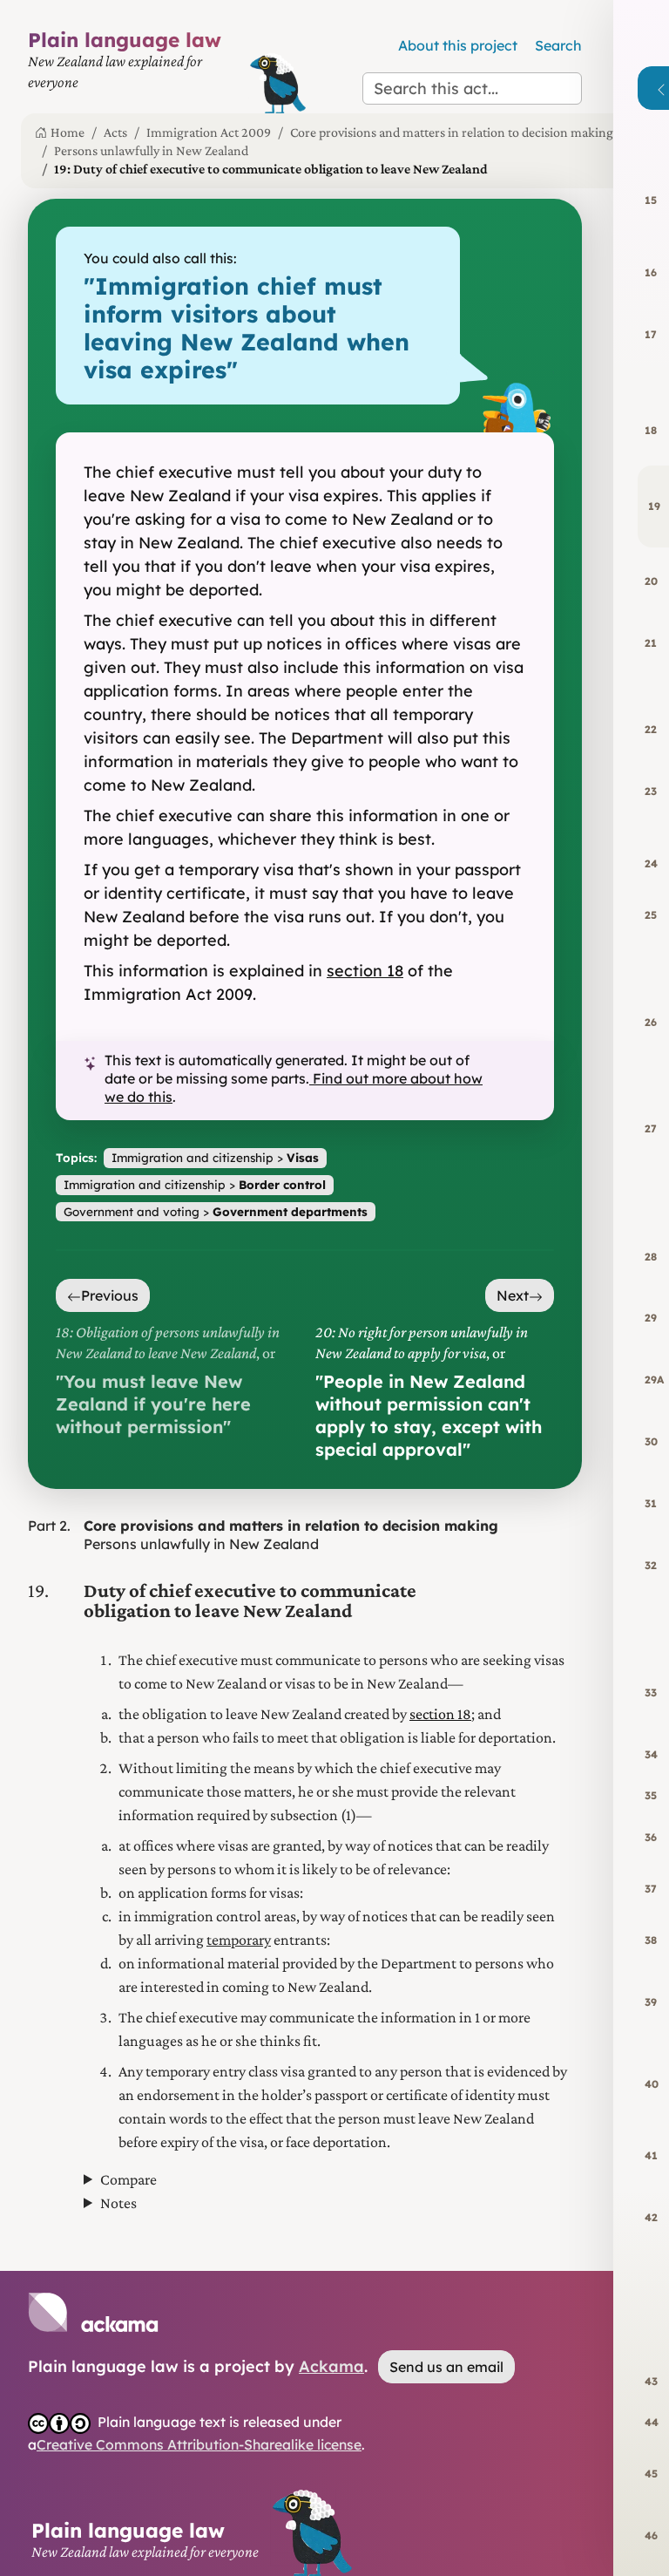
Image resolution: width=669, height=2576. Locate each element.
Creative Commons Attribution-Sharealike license (199, 2444)
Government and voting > (216, 1211)
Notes (118, 2203)
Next (513, 1295)
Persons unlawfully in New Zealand (151, 150)
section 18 (365, 971)
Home (68, 132)
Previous (110, 1295)
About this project (458, 45)
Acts (115, 132)
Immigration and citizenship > (215, 1157)
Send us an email (446, 2367)
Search (558, 45)
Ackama (331, 2366)
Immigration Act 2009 (209, 132)
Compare (128, 2179)
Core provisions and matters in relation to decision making (452, 132)
